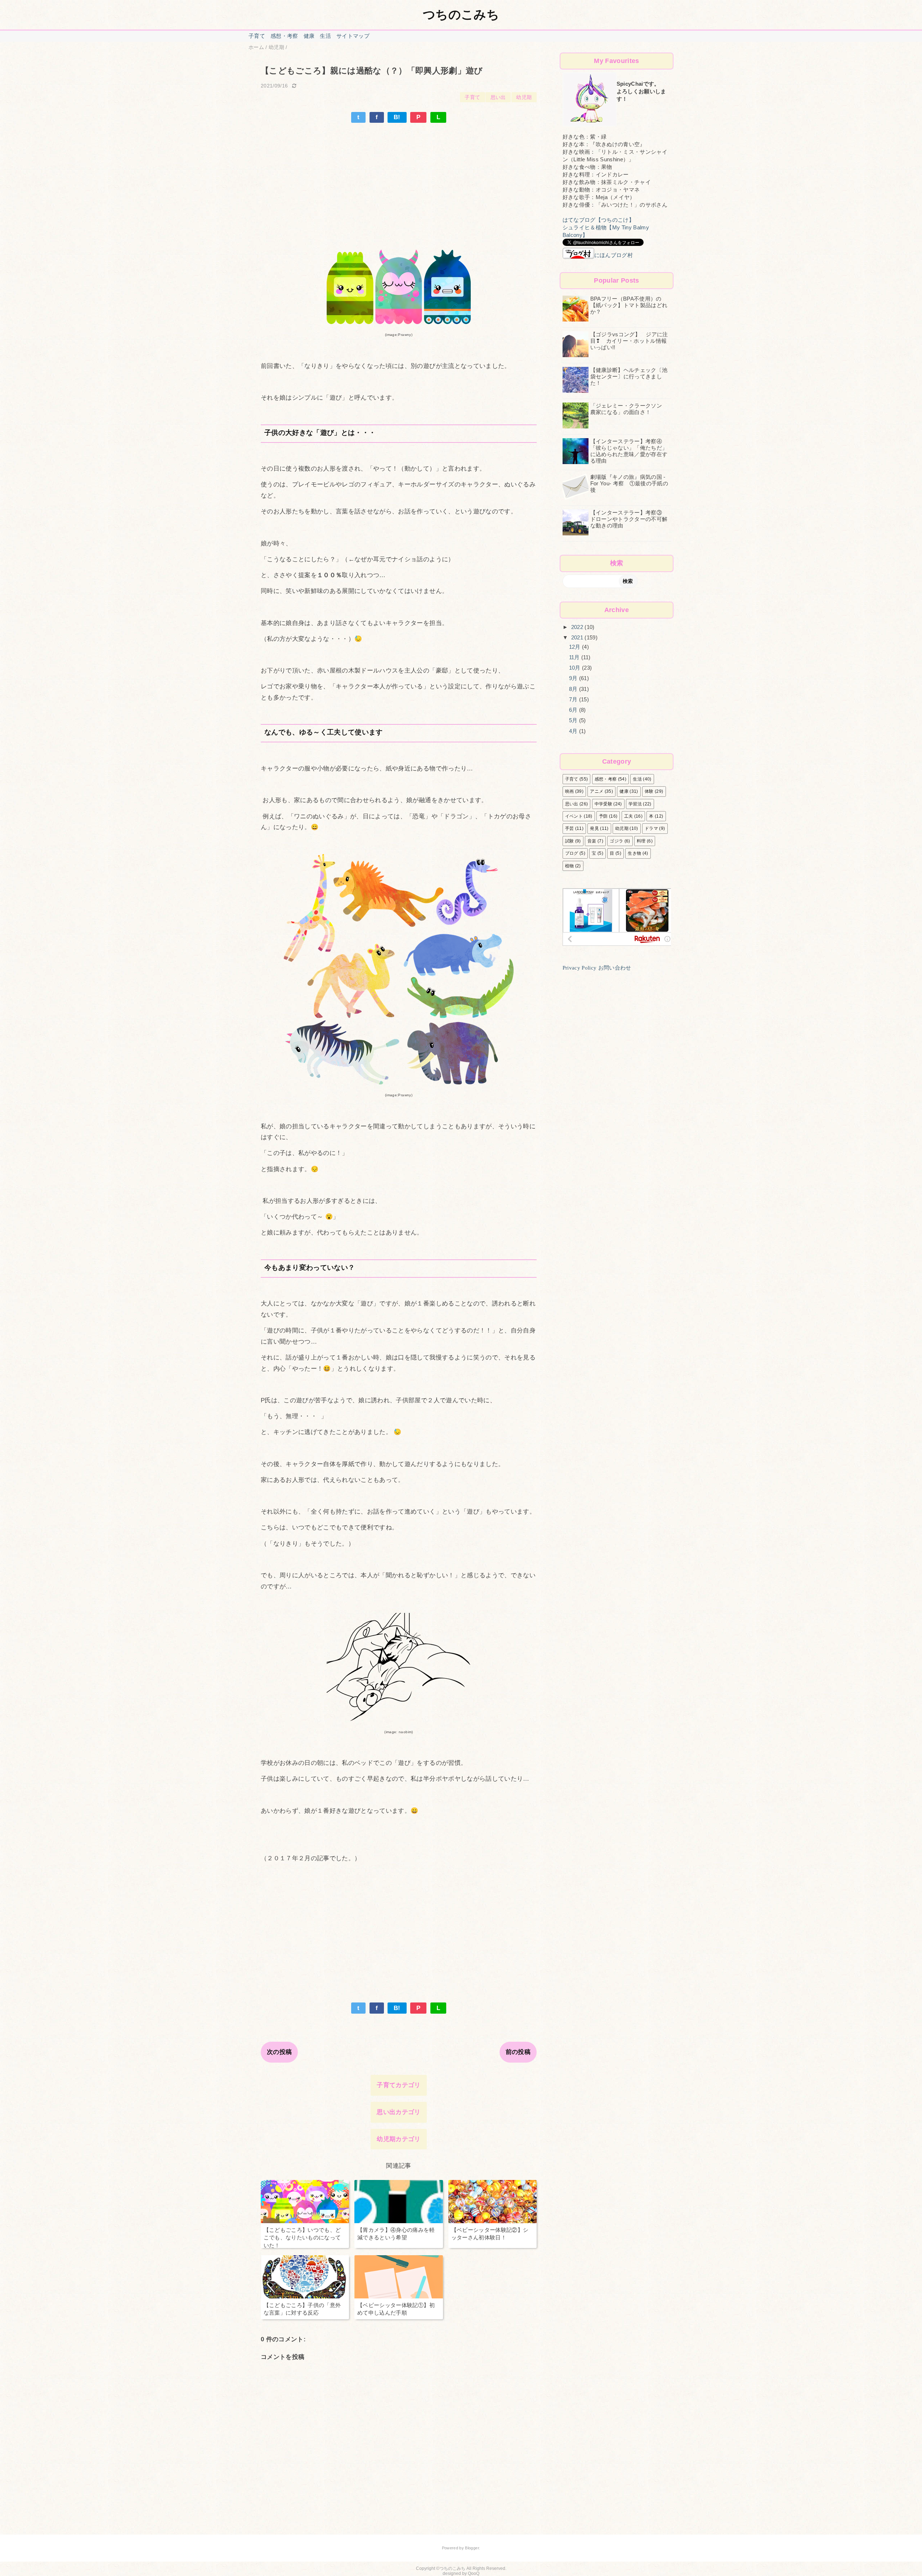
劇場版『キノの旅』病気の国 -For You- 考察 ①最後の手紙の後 (629, 483)
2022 (578, 627)
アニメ (597, 791)
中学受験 (603, 804)
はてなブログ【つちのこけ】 (598, 220)
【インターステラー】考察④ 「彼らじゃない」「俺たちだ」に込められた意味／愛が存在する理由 (629, 451)
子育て (257, 36)
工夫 (629, 816)
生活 (325, 36)
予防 (603, 816)
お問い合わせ (615, 968)
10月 (576, 668)
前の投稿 (518, 2052)
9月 (574, 678)
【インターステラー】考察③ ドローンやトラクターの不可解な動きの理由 (629, 519)
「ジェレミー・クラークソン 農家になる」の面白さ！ (629, 409)
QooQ (474, 2573)
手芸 (570, 828)
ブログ (572, 853)
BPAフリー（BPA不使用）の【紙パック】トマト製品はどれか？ (629, 305)
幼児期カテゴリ (399, 2139)
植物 (570, 866)
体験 (649, 791)
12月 (576, 647)
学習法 (635, 804)
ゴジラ (616, 841)
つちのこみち (461, 14)
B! (397, 117)
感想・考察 (284, 36)
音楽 (592, 841)
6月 (574, 710)
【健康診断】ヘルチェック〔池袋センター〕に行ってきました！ (629, 376)
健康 (309, 36)
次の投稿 (279, 2052)
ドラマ (651, 828)
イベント (574, 816)
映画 (570, 791)
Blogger (472, 2548)
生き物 (634, 853)
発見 (594, 828)
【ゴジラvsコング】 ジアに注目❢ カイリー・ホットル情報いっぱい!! (629, 341)
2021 (578, 637)
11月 (575, 657)
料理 (641, 841)
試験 (570, 841)
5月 (574, 720)
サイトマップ (353, 36)
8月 (574, 689)
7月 (574, 699)
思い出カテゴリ (399, 2112)
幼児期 (524, 97)
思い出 (498, 97)
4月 (574, 731)
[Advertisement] (399, 177)
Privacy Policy (580, 968)
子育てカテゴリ (399, 2085)
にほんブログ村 (614, 255)
